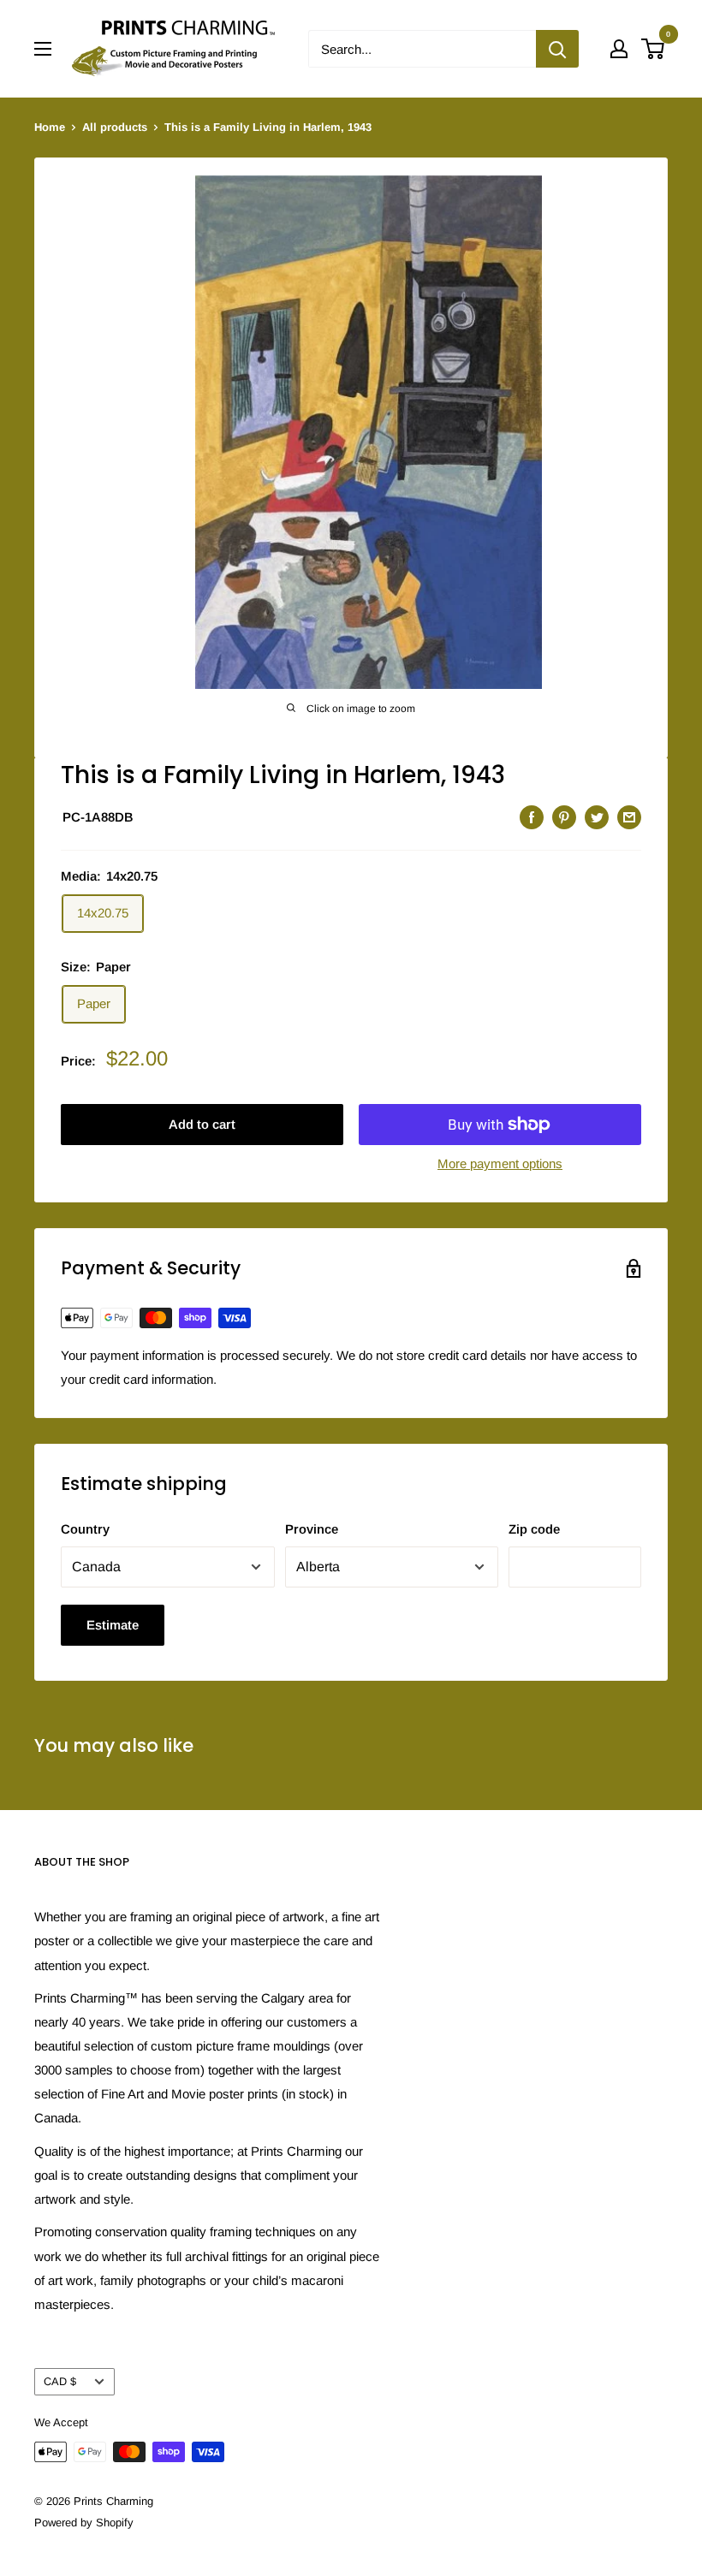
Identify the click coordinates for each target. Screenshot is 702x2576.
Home (50, 127)
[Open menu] (43, 49)
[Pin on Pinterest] (564, 817)
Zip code (534, 1529)
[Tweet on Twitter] (597, 817)
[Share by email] (629, 817)
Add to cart (202, 1124)
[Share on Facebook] (532, 817)
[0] (654, 49)
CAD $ (60, 2381)
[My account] (619, 49)
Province (312, 1529)
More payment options (500, 1163)
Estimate (113, 1625)
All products (115, 127)
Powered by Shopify (84, 2523)
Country (85, 1529)
